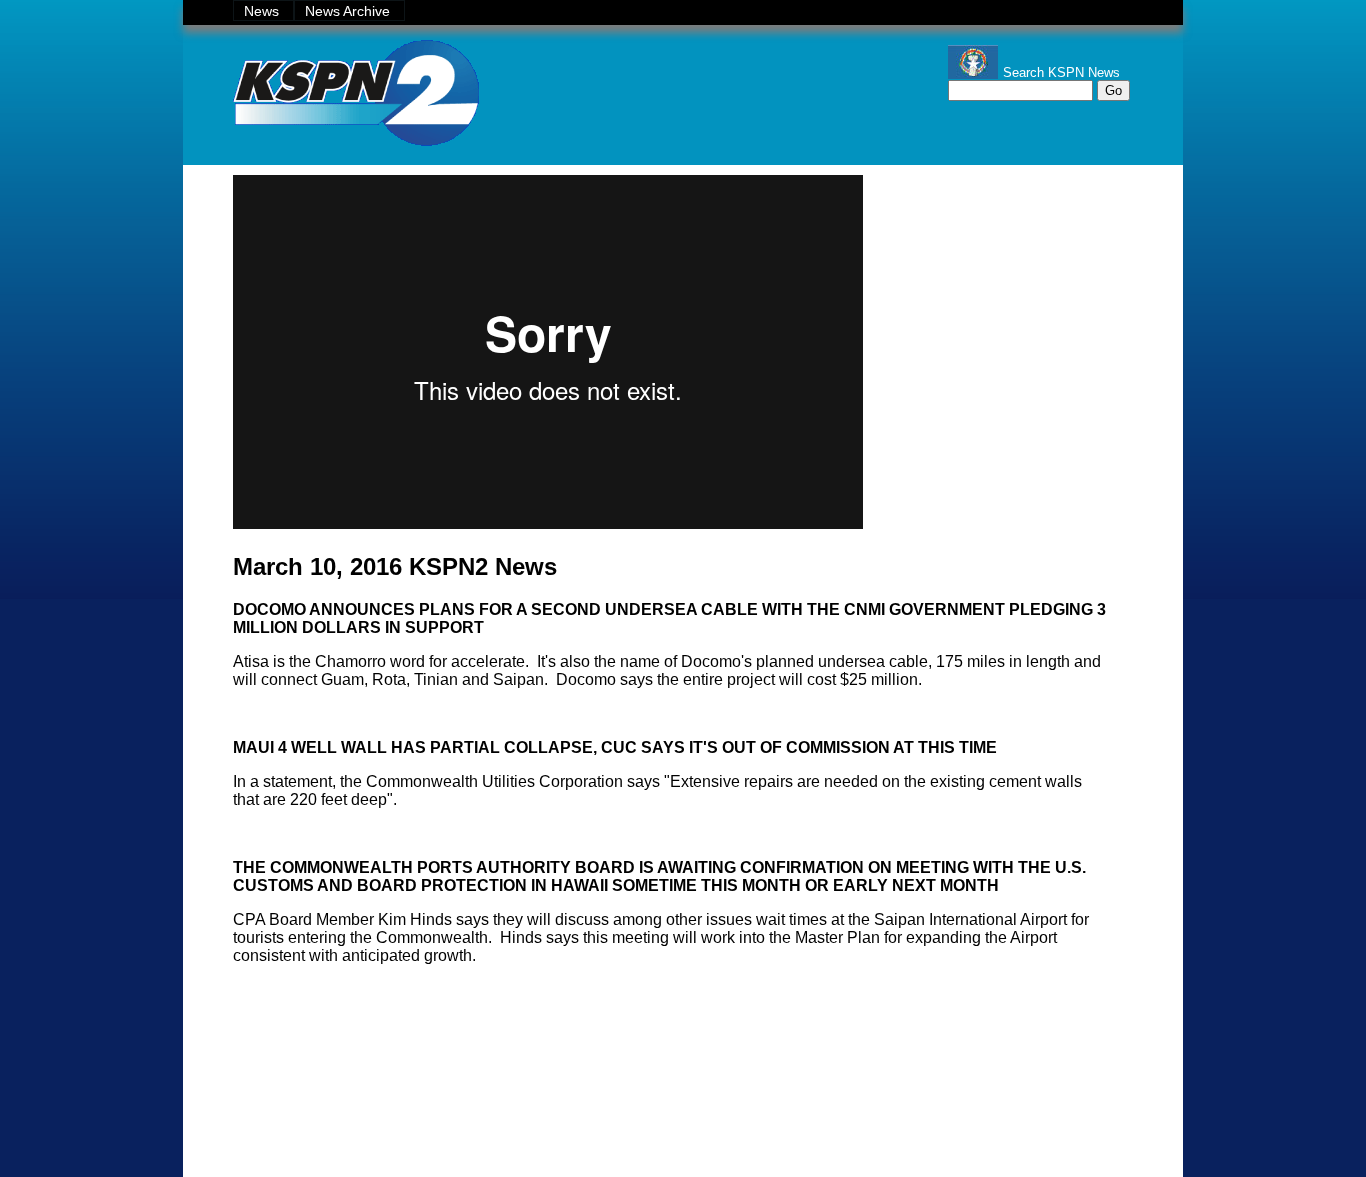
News (263, 11)
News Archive (349, 11)
